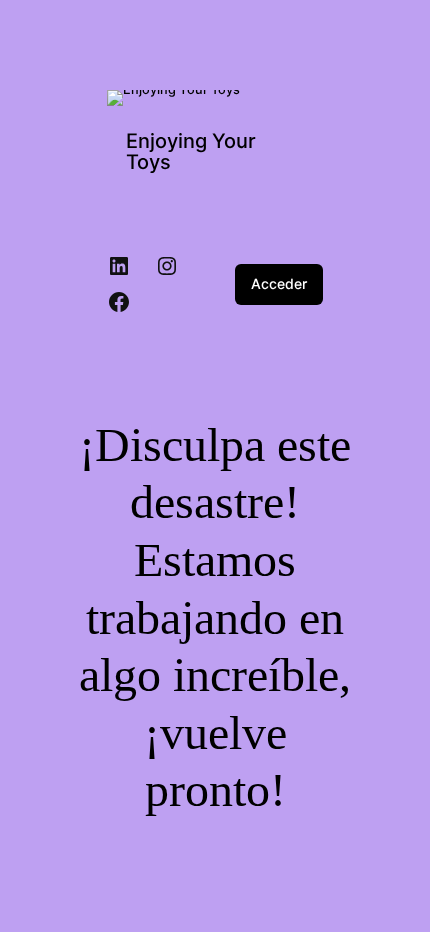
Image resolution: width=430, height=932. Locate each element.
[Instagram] (167, 266)
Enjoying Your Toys (191, 151)
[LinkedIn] (119, 266)
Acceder (279, 283)
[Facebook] (119, 302)
